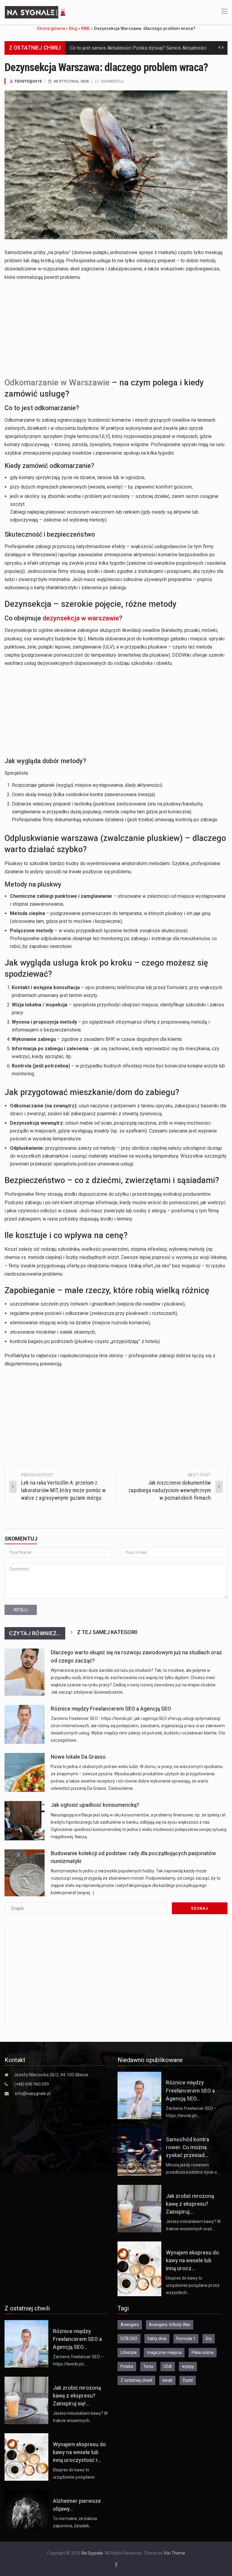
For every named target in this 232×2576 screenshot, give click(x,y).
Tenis (148, 2366)
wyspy (188, 2366)
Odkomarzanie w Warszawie (57, 383)
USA (168, 2366)
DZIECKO (129, 2339)
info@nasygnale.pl (33, 2094)
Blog (73, 28)
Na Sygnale (92, 2553)
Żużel (188, 2380)
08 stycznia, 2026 (71, 81)
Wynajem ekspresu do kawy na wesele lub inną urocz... (192, 2261)
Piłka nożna (203, 2352)
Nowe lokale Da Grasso (78, 1757)
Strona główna (51, 28)
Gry (209, 2339)
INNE (86, 28)
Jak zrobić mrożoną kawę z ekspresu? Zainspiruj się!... (77, 2396)
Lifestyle (129, 2352)
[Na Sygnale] (36, 12)
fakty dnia (157, 2339)
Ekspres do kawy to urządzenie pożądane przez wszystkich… (193, 2285)
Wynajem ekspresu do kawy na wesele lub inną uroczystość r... (79, 2452)
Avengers (130, 2325)
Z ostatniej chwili (136, 2380)
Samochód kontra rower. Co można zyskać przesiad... (187, 2148)
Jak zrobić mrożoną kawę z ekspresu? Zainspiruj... (190, 2204)
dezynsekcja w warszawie (81, 618)
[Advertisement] (116, 328)
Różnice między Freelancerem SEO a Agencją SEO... (190, 2091)
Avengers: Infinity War (170, 2325)
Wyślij (21, 1610)
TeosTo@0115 (28, 81)
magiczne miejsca (164, 2352)
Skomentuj (112, 81)
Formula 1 (186, 2339)
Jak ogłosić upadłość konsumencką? (95, 1805)
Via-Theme (174, 2553)
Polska (127, 2366)
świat (167, 2380)
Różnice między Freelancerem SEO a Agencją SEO (111, 1709)
